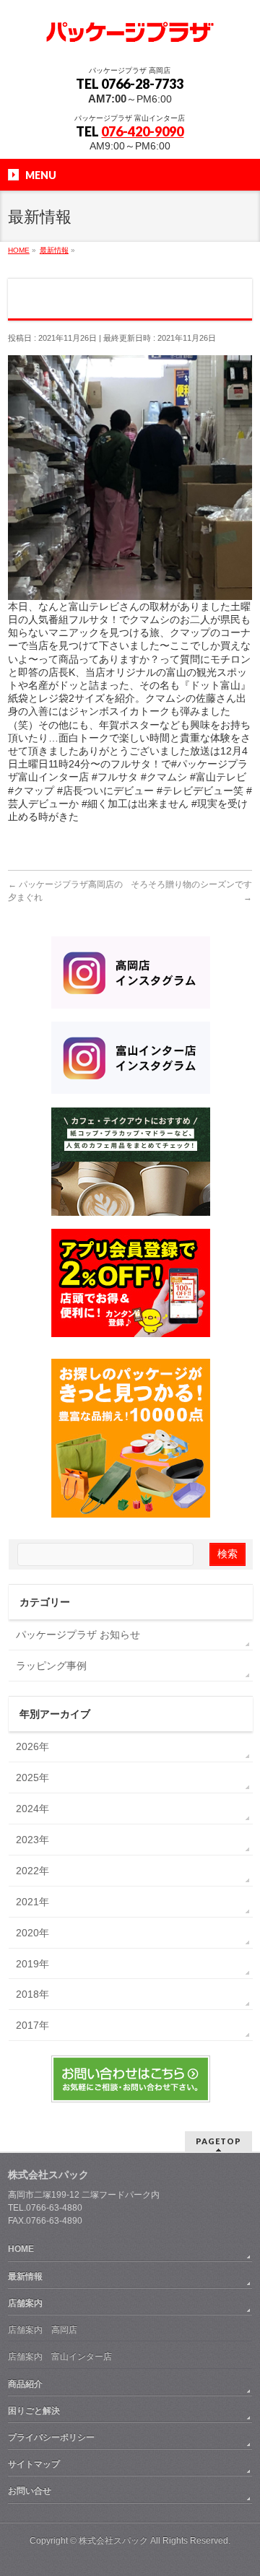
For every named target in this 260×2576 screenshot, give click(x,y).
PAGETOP (218, 2141)
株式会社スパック (48, 2175)
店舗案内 (25, 2303)
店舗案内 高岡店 (43, 2330)
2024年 (32, 1809)
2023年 (32, 1840)
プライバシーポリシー (51, 2437)
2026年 (32, 1746)
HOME (21, 2249)
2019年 (32, 1964)
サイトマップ (34, 2464)
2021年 (32, 1902)
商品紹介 (25, 2384)
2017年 (32, 2025)
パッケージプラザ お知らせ (78, 1635)
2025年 (32, 1777)
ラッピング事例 (51, 1666)
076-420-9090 (142, 131)
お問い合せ (30, 2491)
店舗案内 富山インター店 (60, 2357)
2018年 (32, 1994)
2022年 (32, 1871)
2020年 (32, 1933)
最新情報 (25, 2276)
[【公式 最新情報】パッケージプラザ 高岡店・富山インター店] (130, 31)
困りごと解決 (34, 2411)
